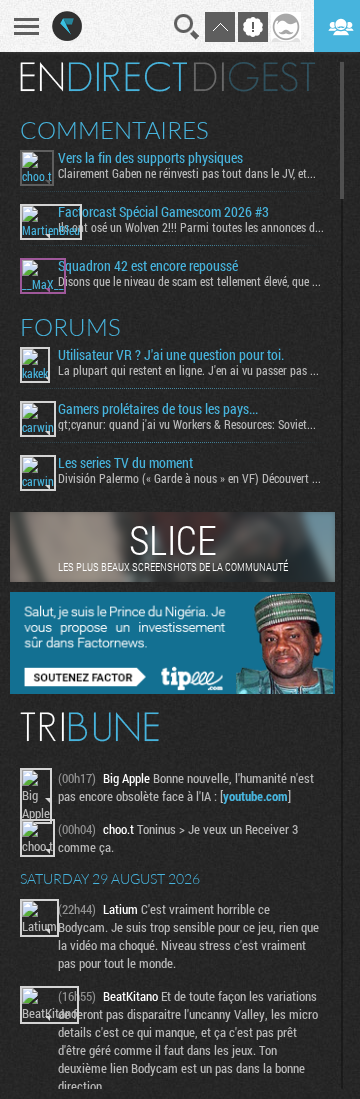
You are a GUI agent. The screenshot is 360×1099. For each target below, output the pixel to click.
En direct (103, 77)
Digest (254, 77)
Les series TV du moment (125, 463)
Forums (70, 327)
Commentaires (114, 130)
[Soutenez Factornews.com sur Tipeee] (172, 689)
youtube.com (255, 796)
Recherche (187, 27)
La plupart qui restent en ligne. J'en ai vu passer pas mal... (191, 370)
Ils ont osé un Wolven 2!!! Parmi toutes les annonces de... (191, 227)
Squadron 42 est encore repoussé (148, 266)
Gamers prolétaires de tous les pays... (158, 409)
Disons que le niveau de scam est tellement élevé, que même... (191, 281)
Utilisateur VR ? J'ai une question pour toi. (171, 355)
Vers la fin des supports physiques (150, 158)
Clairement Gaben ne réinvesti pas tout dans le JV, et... (187, 173)
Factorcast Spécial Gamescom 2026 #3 (163, 212)
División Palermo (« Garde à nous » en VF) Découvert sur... (191, 478)
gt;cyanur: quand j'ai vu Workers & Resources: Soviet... (187, 424)
